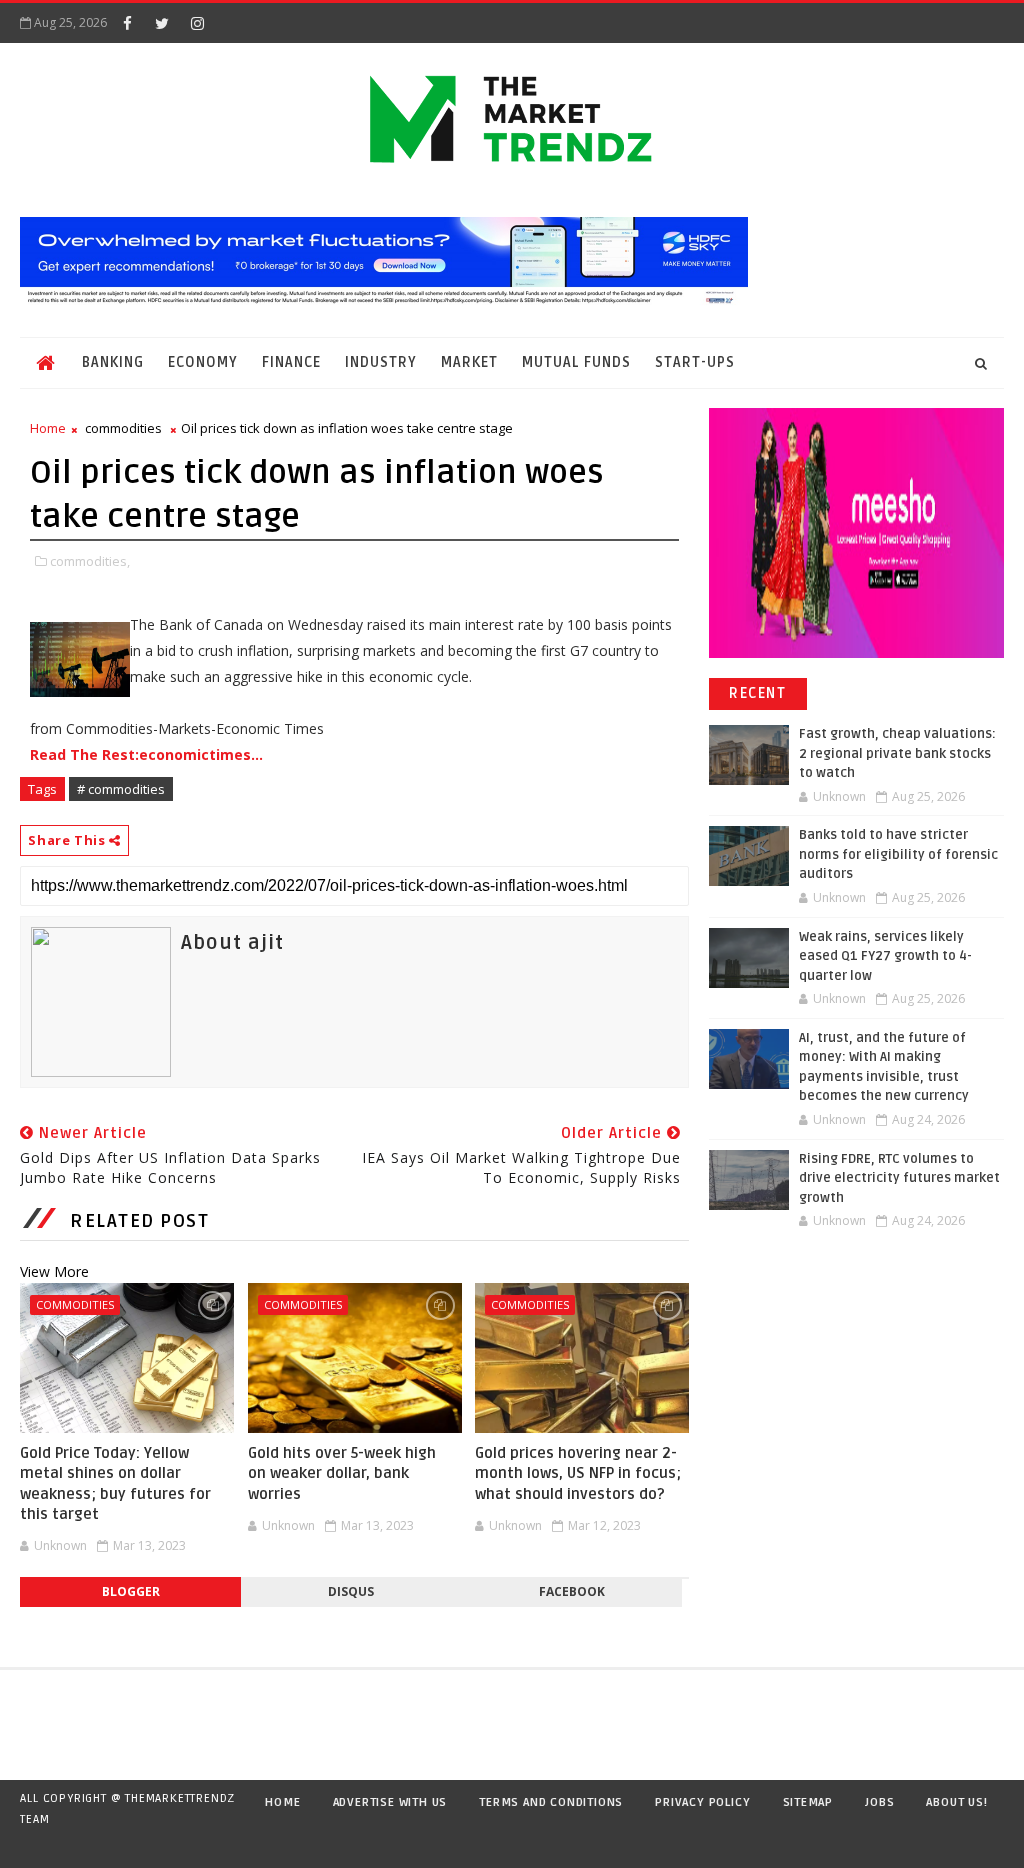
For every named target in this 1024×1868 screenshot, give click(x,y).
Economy (203, 362)
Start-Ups (695, 362)
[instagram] (197, 23)
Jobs (879, 1802)
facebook (572, 1591)
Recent (757, 693)
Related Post (139, 1221)
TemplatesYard (40, 1845)
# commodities (121, 789)
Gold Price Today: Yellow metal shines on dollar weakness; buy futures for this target (115, 1483)
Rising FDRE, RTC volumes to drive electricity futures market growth (899, 1178)
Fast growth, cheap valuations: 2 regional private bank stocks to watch (897, 753)
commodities (123, 428)
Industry (381, 362)
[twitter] (162, 23)
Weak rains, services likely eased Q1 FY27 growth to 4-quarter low (885, 956)
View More (54, 1271)
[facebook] (127, 23)
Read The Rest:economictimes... (146, 754)
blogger (131, 1591)
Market (469, 362)
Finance (291, 362)
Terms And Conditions (551, 1802)
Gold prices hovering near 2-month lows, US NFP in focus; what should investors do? (578, 1473)
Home (48, 428)
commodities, (90, 561)
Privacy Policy (702, 1802)
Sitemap (808, 1802)
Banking (113, 362)
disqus (351, 1591)
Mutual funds (576, 362)
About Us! (956, 1802)
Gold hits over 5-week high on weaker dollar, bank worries (342, 1473)
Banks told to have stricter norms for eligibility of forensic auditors (898, 854)
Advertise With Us (390, 1802)
